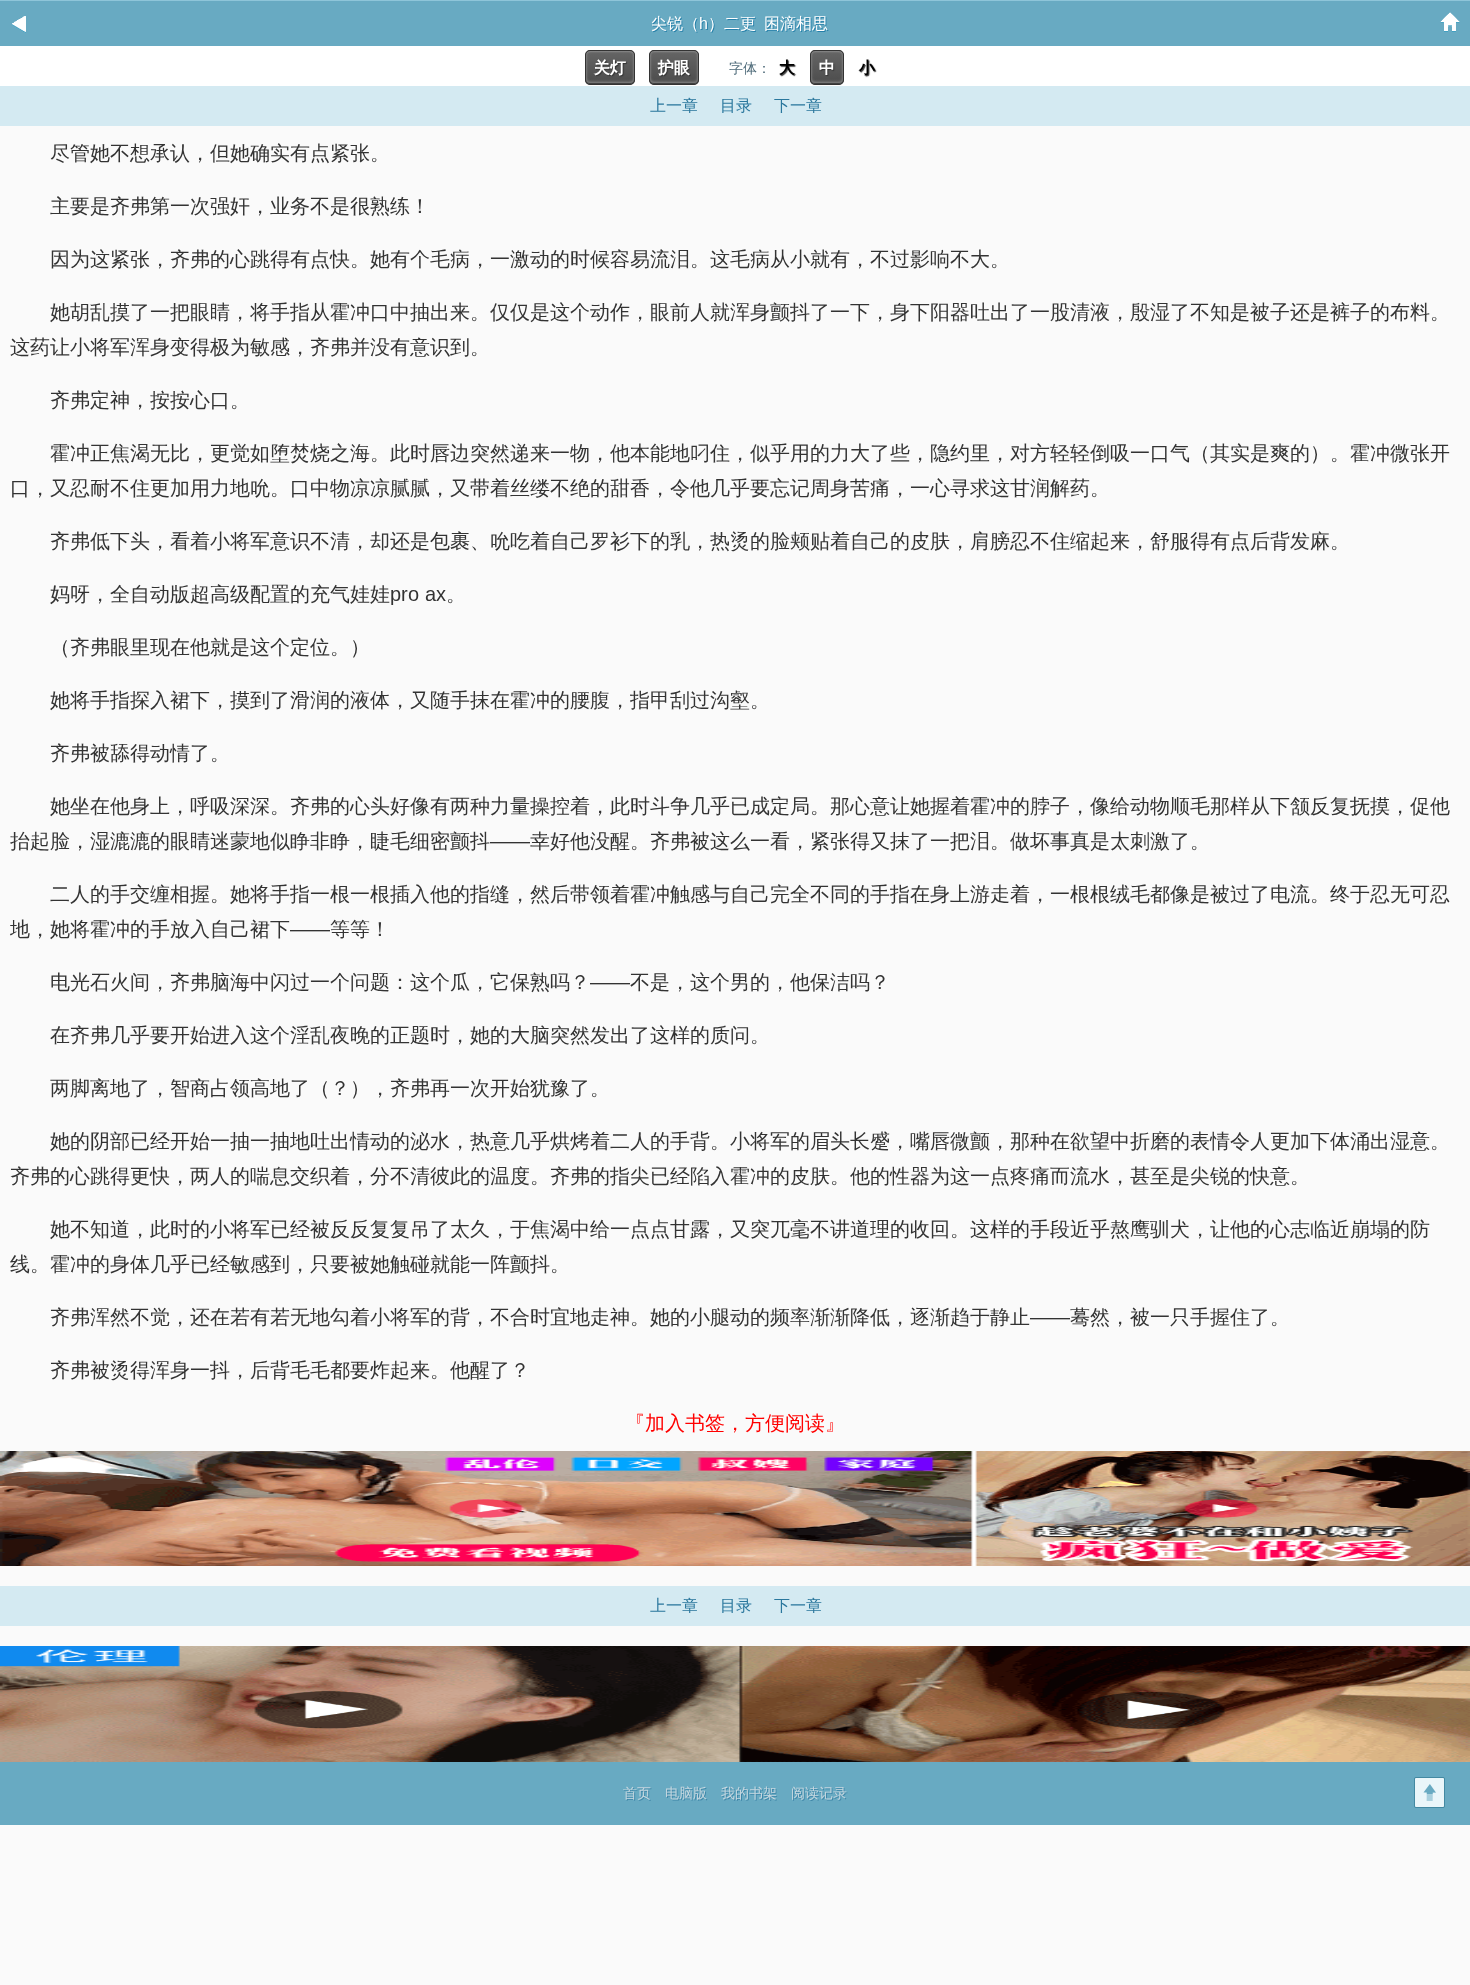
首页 (637, 1793)
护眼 (674, 67)
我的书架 (749, 1793)
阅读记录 (819, 1793)
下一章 (798, 105)
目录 (736, 105)
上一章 (674, 105)
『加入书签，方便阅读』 (735, 1423)
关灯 (610, 67)
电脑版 (686, 1793)
